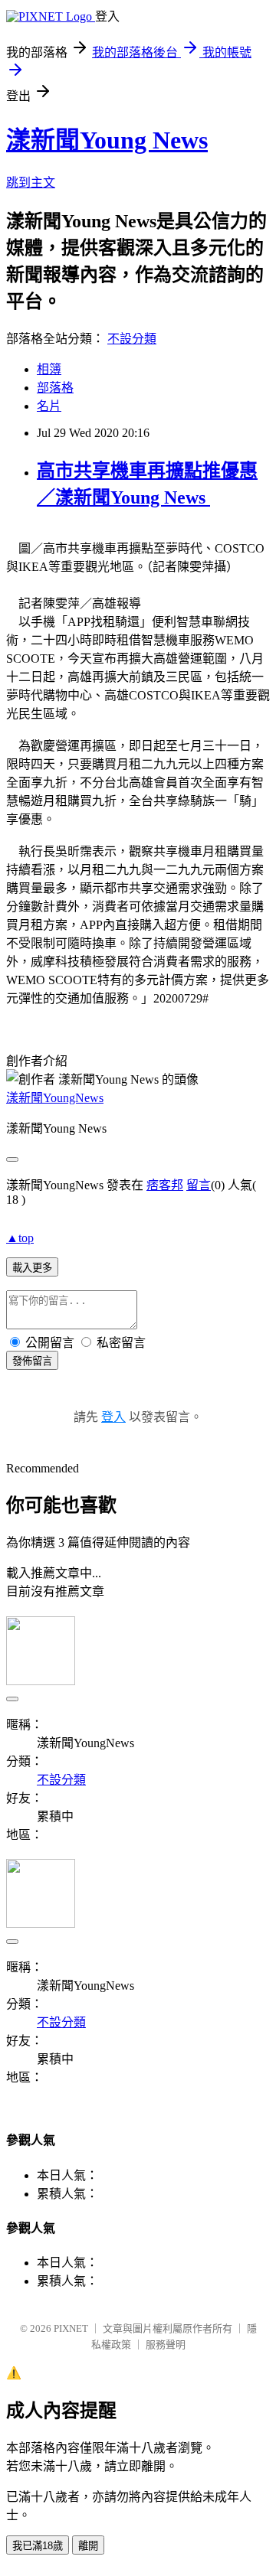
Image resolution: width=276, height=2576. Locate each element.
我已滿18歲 (38, 2546)
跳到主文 (31, 183)
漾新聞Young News (107, 140)
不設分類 (132, 339)
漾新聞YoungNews (55, 1098)
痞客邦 (165, 1185)
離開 (88, 2546)
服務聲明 (166, 2344)
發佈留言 (32, 1361)
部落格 (55, 388)
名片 (49, 406)
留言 (199, 1185)
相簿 (49, 369)
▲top (20, 1238)
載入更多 (32, 1268)
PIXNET (71, 2328)
